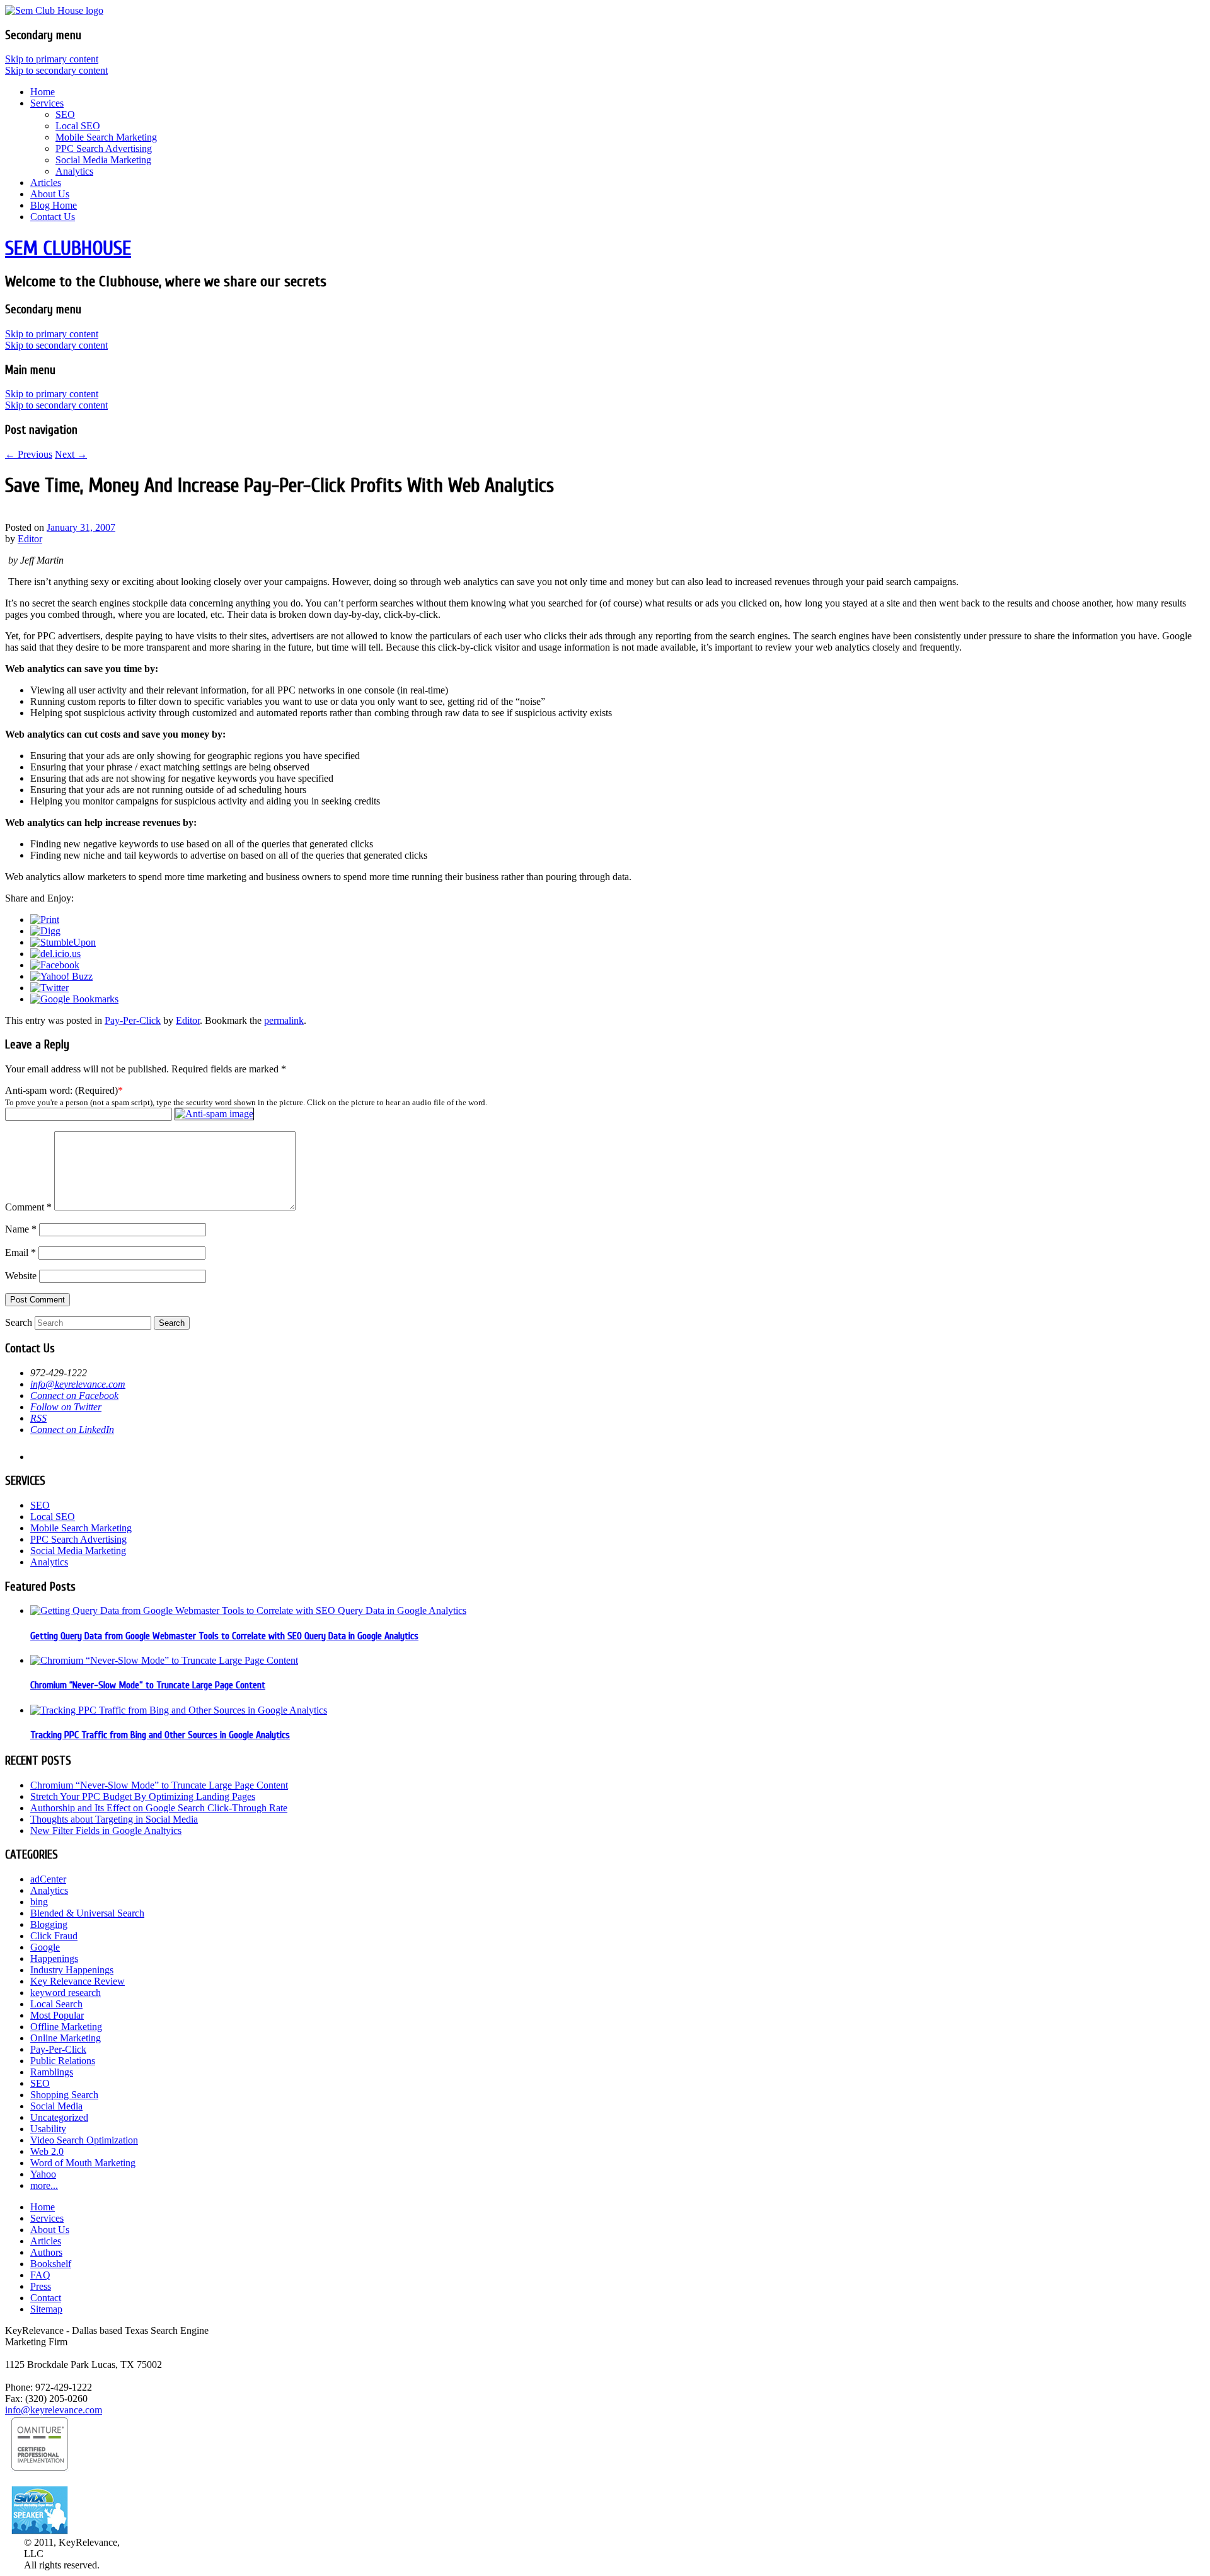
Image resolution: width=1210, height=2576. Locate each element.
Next (71, 454)
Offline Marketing (66, 2027)
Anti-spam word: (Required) (61, 1090)
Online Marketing (66, 2038)
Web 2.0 (47, 2151)
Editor (30, 539)
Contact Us (53, 217)
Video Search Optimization (84, 2140)
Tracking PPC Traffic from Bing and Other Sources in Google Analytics (160, 1735)
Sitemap (46, 2309)
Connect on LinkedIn (72, 1430)
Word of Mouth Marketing (83, 2163)
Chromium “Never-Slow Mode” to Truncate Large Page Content (148, 1685)
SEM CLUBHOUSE (68, 248)
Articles (46, 183)
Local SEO (78, 126)
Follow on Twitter (66, 1407)
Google (45, 1947)
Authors (46, 2252)
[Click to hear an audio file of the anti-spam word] (214, 1114)
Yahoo (43, 2174)
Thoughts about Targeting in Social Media (114, 1819)
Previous (29, 454)
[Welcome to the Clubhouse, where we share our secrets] (54, 10)
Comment (28, 1207)
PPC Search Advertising (104, 148)
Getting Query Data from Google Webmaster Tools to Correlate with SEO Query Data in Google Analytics (224, 1636)
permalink (284, 1020)
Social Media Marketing (103, 160)
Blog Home (54, 205)
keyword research (66, 1993)
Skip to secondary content (56, 70)
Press (41, 2286)
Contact (46, 2298)
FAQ (40, 2275)
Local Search (56, 2004)
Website (21, 1276)
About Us (50, 194)
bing (39, 1902)
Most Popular (57, 2015)
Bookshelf (51, 2264)
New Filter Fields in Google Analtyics (106, 1830)
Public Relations (63, 2061)
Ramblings (52, 2072)
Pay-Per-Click (133, 1020)
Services (47, 103)
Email (20, 1252)
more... (44, 2185)
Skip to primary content (52, 59)
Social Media (56, 2106)
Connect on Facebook (74, 1395)
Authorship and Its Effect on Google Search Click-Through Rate (159, 1808)
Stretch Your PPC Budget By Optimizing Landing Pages (143, 1796)
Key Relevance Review (78, 1981)
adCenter (48, 1879)
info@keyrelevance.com (78, 1384)
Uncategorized (59, 2117)
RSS (38, 1418)
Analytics (74, 171)
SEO (65, 114)
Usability (48, 2129)
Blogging (49, 1924)
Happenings (54, 1958)
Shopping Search (64, 2095)
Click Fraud (54, 1936)
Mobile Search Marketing (106, 137)
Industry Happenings (72, 1970)
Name (21, 1229)
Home (43, 92)
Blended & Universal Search (87, 1913)
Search (19, 1322)
